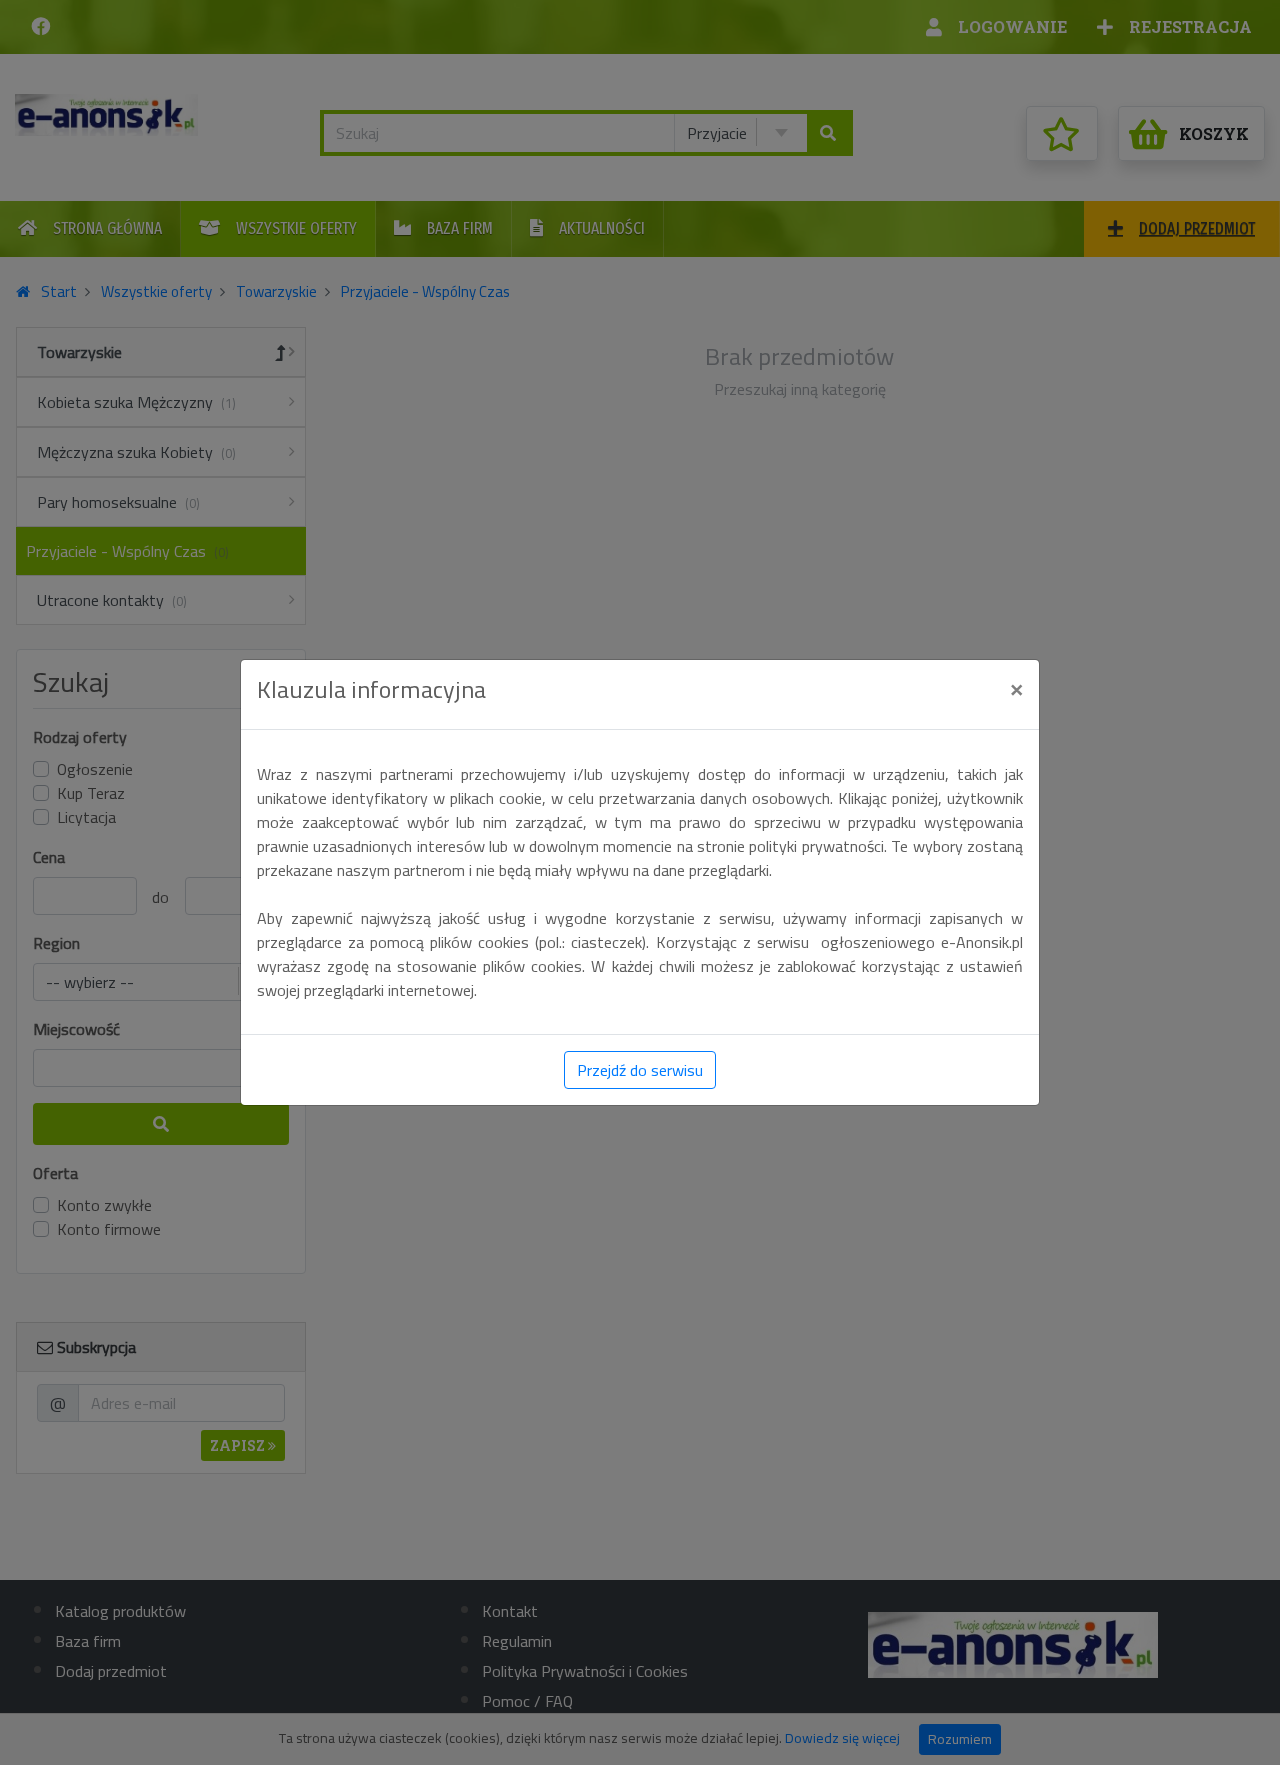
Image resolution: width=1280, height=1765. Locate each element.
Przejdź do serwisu (640, 1070)
